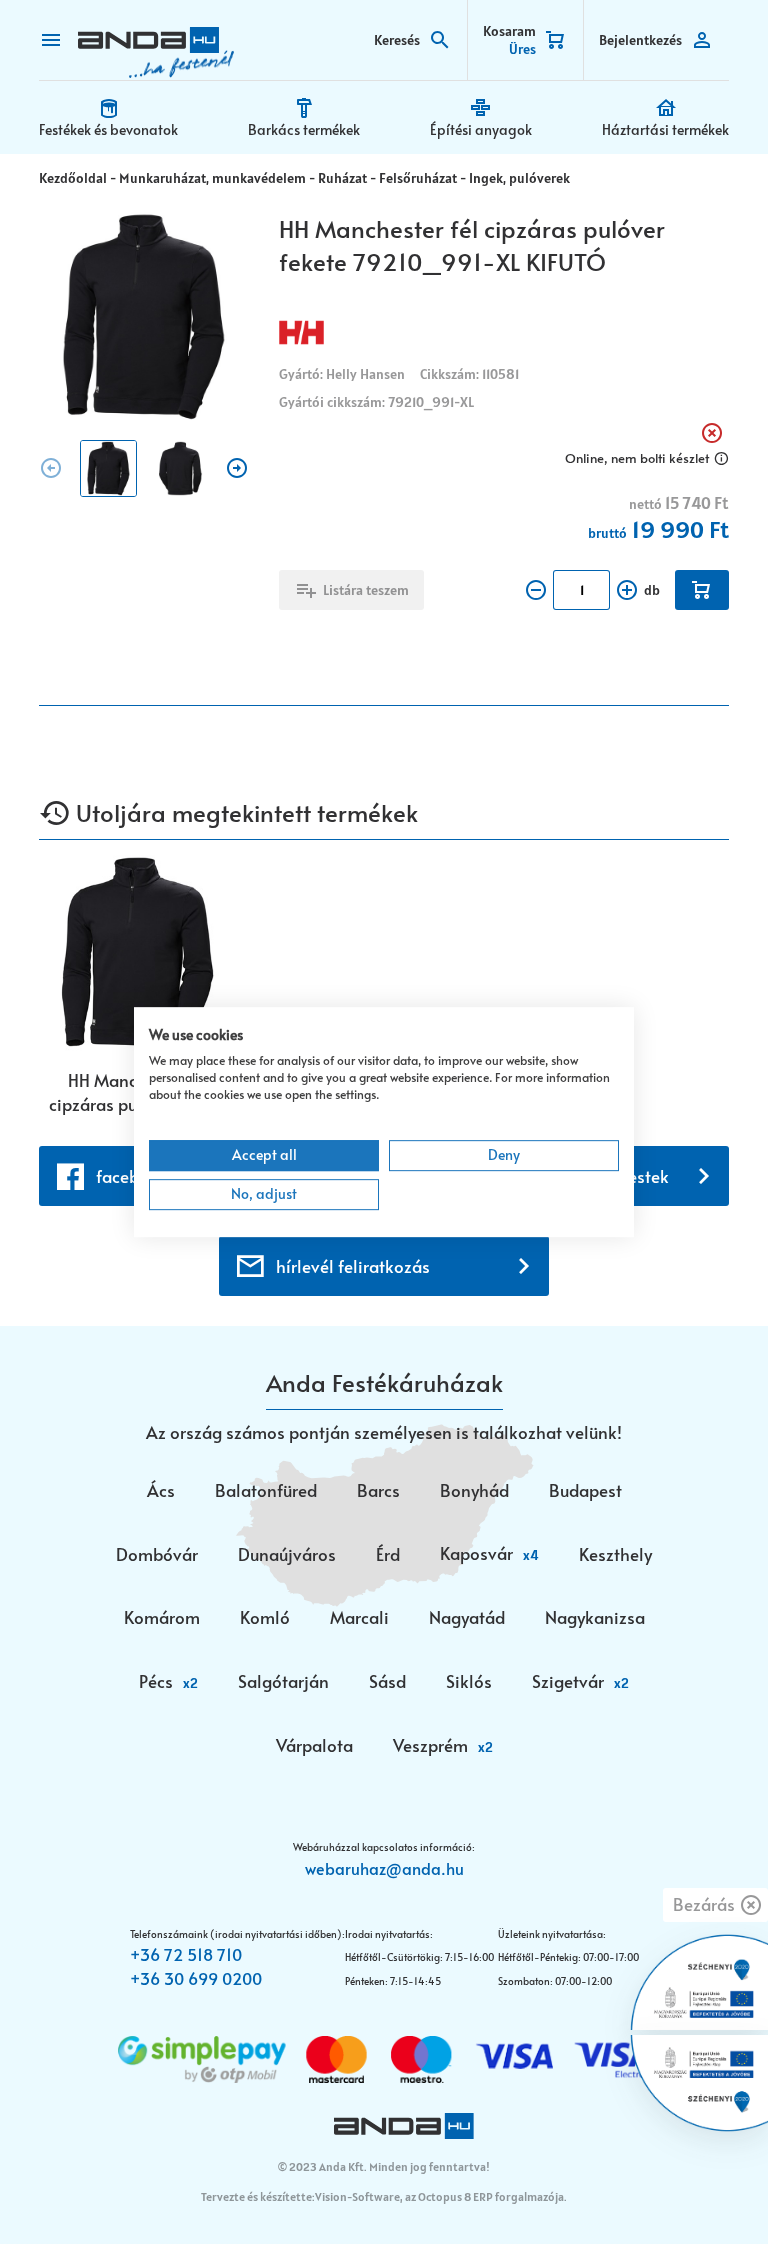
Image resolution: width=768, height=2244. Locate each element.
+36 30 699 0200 (196, 1978)
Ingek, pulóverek (519, 178)
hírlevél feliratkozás (353, 1266)
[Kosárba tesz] (702, 590)
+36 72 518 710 (186, 1954)
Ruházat (342, 178)
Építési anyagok (481, 129)
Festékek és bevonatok (108, 129)
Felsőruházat (418, 178)
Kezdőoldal (73, 178)
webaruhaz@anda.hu (384, 1868)
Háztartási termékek (665, 129)
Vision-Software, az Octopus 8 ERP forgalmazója (439, 2196)
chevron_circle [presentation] (50, 468)
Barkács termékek (304, 129)
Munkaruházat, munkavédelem (212, 178)
